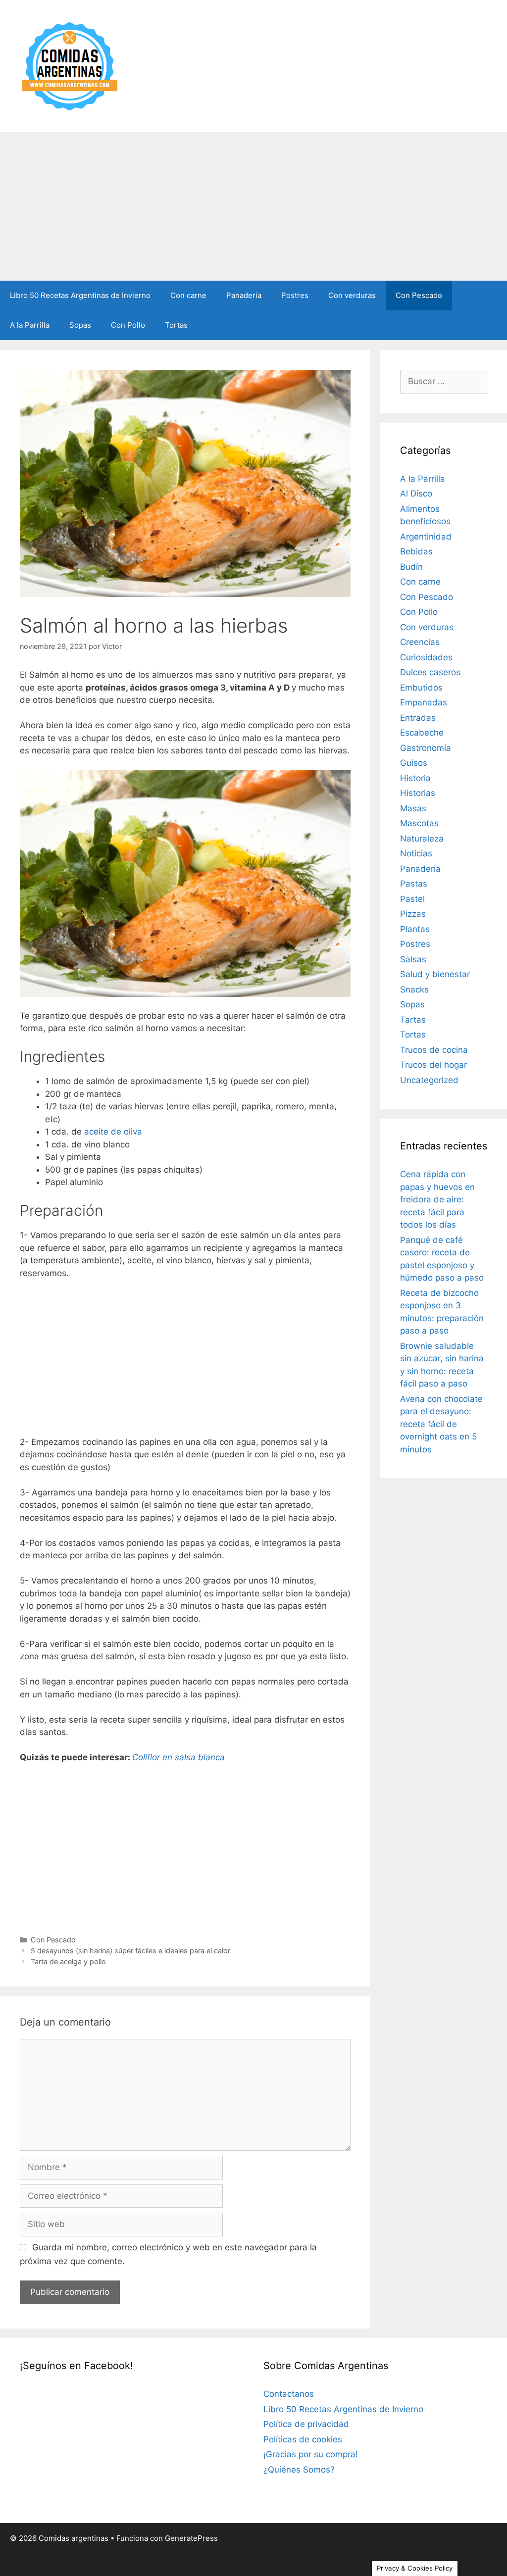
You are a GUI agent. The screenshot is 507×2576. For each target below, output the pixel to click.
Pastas (414, 884)
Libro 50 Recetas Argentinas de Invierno (80, 295)
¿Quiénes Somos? (299, 2470)
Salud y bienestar (435, 974)
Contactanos (289, 2394)
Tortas (176, 325)
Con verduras (352, 295)
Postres (295, 295)
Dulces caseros (430, 672)
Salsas (413, 959)
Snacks (414, 990)
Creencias (420, 642)
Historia (415, 778)
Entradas (418, 718)
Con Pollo (128, 325)
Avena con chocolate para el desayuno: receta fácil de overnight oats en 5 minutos (441, 1424)
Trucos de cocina (434, 1050)
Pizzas (413, 914)
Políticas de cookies (303, 2439)
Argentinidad (426, 537)
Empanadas (424, 702)
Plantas (415, 929)
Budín (411, 567)
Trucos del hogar (433, 1065)
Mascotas (419, 823)
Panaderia (244, 295)
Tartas (413, 1020)
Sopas (80, 325)
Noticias (416, 853)
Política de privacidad (306, 2424)
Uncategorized (429, 1080)
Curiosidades (426, 657)
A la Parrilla (30, 325)
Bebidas (416, 551)
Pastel (412, 899)
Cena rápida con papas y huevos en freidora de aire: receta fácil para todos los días (437, 1199)
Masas (413, 808)
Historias (418, 793)
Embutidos (421, 688)
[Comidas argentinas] (70, 65)
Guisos (414, 763)
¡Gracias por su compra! (311, 2454)
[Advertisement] (253, 206)
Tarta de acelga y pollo (68, 1961)
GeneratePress (191, 2538)
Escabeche (422, 733)
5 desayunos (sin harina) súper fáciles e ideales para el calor (130, 1951)
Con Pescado (419, 295)
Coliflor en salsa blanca (178, 1757)
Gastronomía (426, 748)
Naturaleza (422, 839)
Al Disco (416, 494)
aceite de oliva (113, 1132)
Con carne (188, 295)
